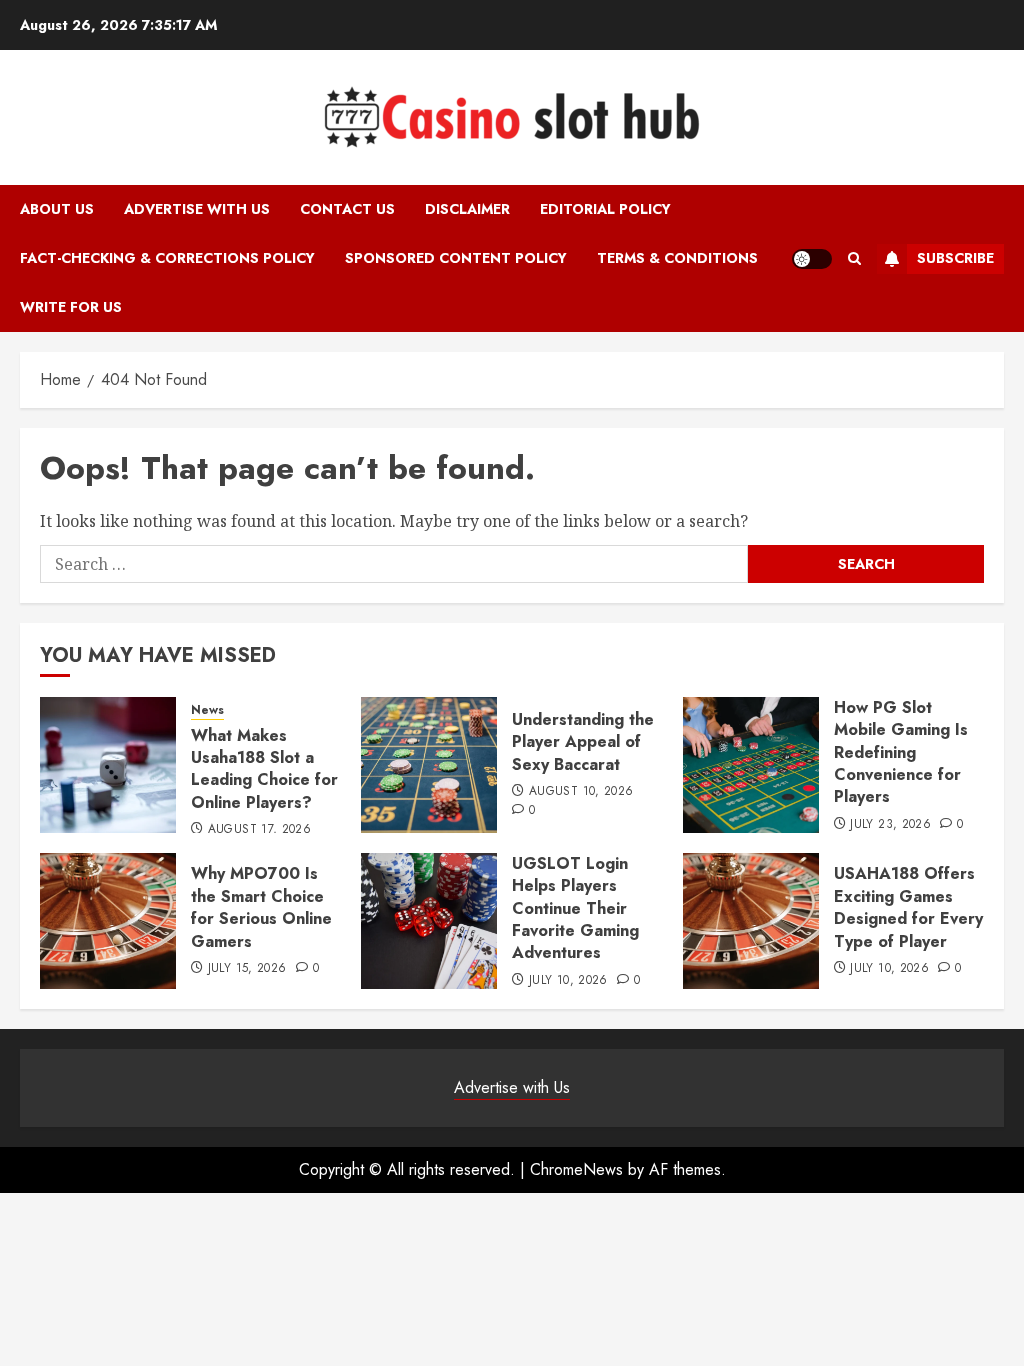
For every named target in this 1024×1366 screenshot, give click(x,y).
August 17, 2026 (259, 830)
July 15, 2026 (247, 969)
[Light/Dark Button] (812, 259)
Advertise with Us (197, 209)
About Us (57, 209)
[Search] (854, 258)
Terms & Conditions (677, 258)
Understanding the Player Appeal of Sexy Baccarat (583, 742)
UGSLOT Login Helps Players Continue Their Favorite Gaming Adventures (575, 908)
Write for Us (71, 307)
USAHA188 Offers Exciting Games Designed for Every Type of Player (908, 907)
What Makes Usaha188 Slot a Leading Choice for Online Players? (264, 769)
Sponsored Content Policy (456, 258)
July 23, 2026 (890, 825)
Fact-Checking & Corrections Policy (167, 258)
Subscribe (955, 258)
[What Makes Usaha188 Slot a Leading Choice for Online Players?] (108, 765)
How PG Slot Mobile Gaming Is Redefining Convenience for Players (901, 752)
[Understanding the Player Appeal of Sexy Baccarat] (429, 765)
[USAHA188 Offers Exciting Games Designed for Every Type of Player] (751, 921)
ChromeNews (576, 1169)
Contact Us (347, 209)
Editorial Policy (605, 209)
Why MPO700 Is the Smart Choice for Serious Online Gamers (261, 907)
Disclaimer (467, 209)
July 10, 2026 (568, 981)
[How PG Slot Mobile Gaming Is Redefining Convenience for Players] (751, 765)
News (207, 710)
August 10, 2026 (581, 792)
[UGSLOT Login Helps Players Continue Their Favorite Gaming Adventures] (429, 921)
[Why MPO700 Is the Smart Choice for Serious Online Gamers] (108, 921)
